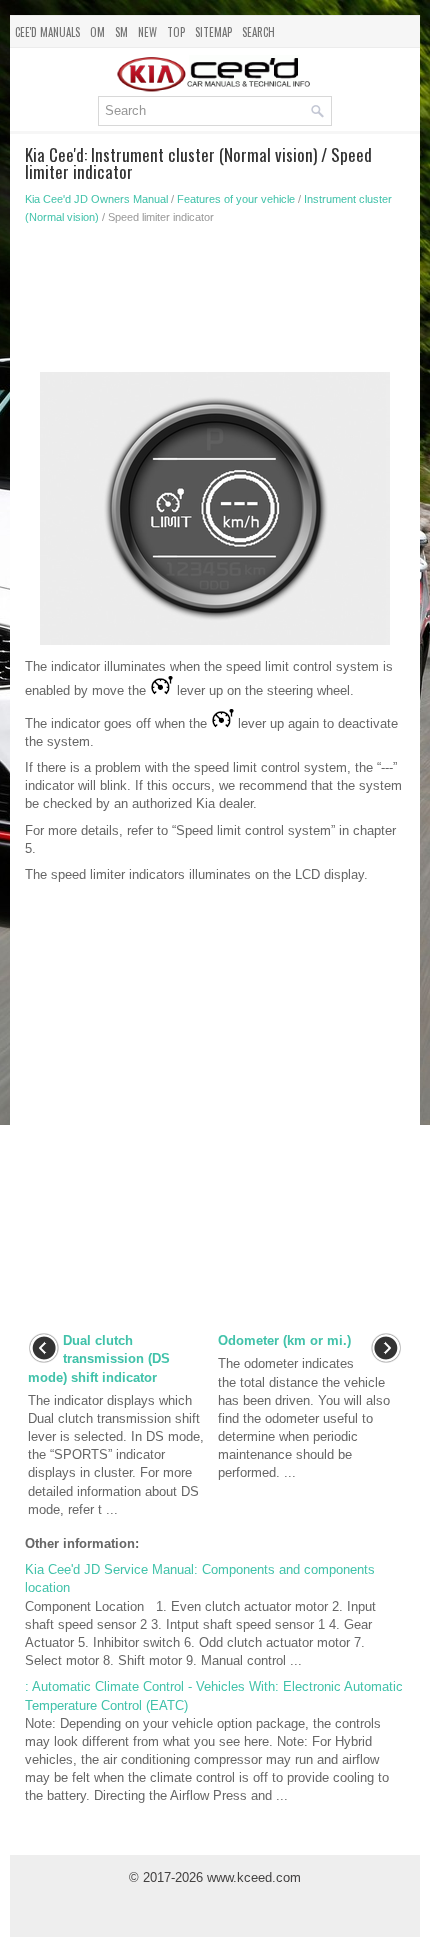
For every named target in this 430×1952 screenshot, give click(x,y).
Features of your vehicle (236, 199)
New (147, 32)
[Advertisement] (215, 304)
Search (258, 32)
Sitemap (213, 32)
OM (97, 32)
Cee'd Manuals (47, 32)
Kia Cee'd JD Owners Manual (96, 199)
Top (176, 32)
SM (121, 32)
